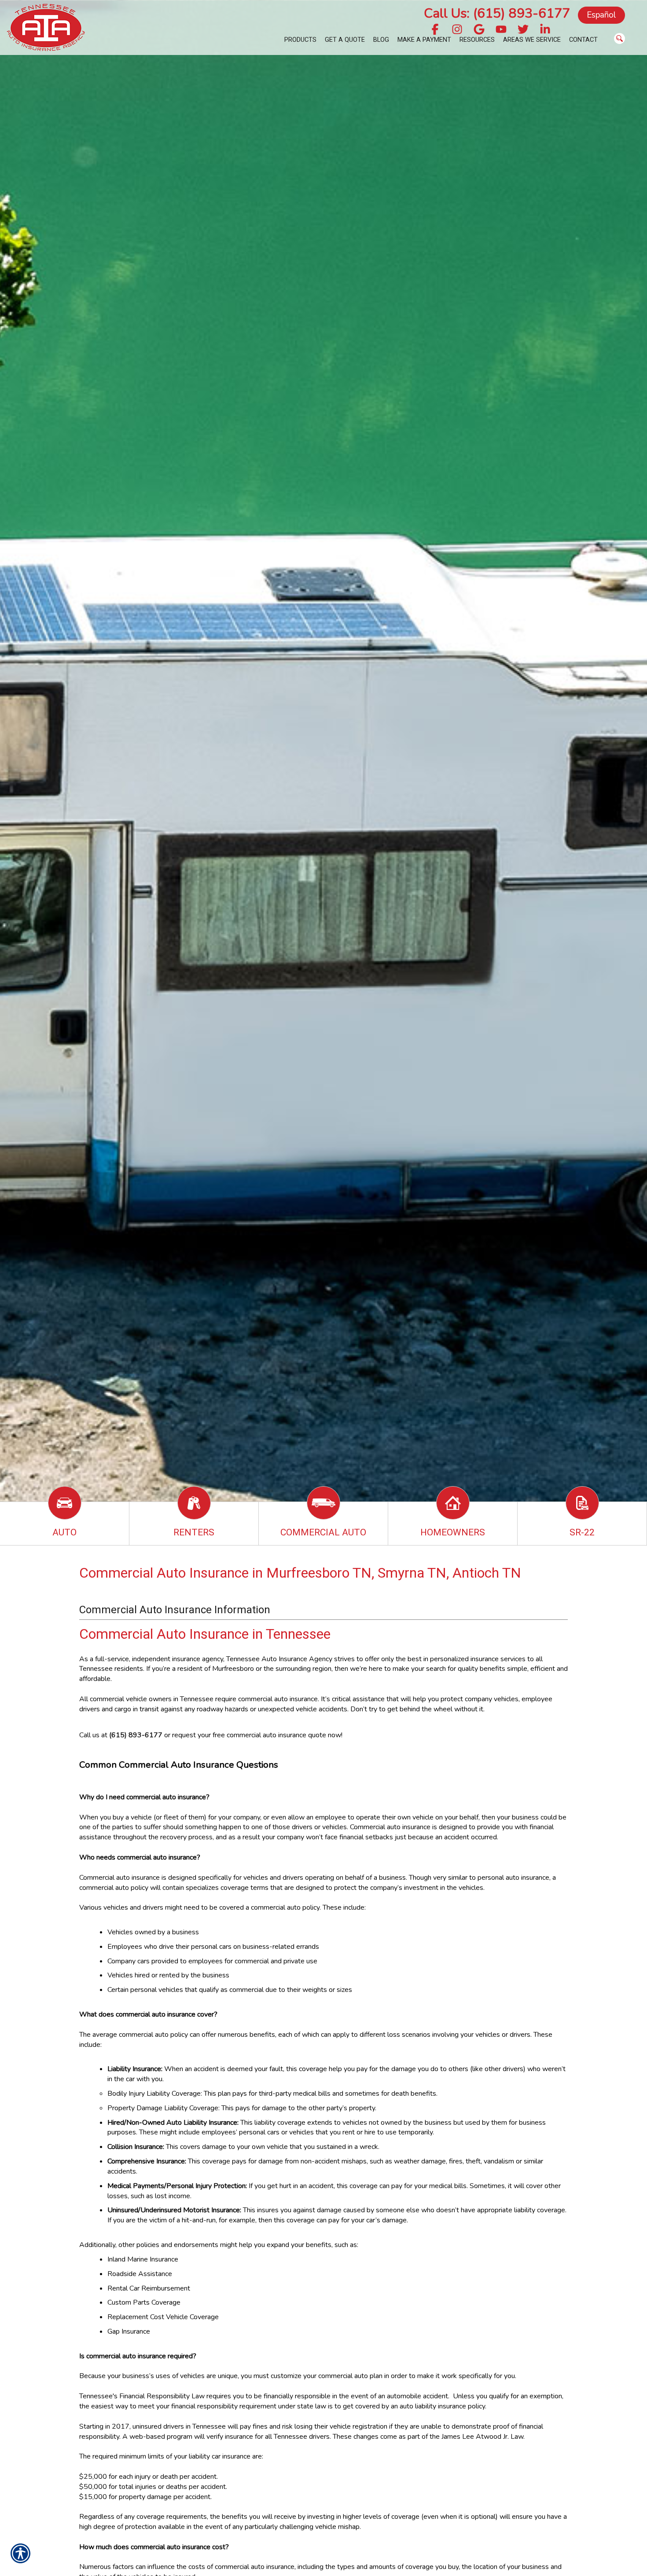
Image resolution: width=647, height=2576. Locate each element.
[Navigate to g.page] (479, 30)
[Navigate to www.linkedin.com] (545, 30)
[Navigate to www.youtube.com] (501, 30)
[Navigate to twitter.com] (523, 30)
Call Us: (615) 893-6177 (497, 13)
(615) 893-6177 (136, 1735)
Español (601, 15)
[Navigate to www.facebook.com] (435, 30)
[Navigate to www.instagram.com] (457, 30)
